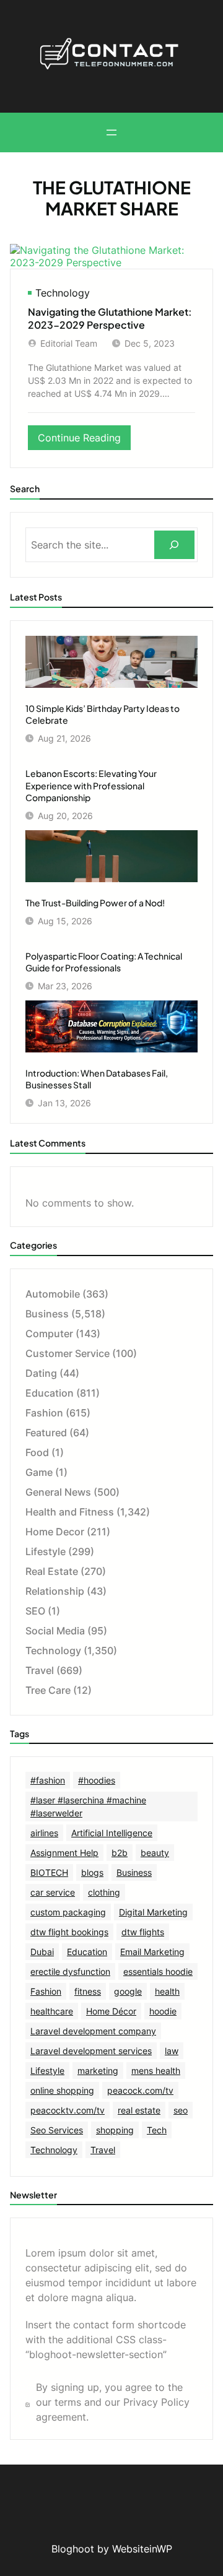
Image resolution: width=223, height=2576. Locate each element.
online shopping (62, 2090)
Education (50, 1393)
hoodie (163, 2011)
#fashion (48, 1780)
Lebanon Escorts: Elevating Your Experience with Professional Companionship (91, 785)
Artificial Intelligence (112, 1833)
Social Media (55, 1631)
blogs (92, 1872)
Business (47, 1314)
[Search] (174, 545)
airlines (44, 1833)
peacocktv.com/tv (68, 2110)
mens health (156, 2071)
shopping (115, 2130)
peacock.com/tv (140, 2090)
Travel (40, 1670)
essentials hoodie (158, 1971)
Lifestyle (46, 1551)
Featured (46, 1433)
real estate (139, 2110)
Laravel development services (91, 2051)
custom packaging (68, 1912)
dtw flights (143, 1932)
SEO (35, 1611)
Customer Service (68, 1353)
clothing (104, 1892)
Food (37, 1452)
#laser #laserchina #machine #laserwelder (88, 1806)
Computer (49, 1334)
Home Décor (111, 2011)
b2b (120, 1853)
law (172, 2051)
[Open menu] (111, 132)
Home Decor (55, 1532)
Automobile (53, 1294)
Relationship (55, 1591)
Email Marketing (152, 1952)
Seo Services (57, 2130)
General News (58, 1492)
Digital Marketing (153, 1912)
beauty (155, 1853)
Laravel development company (93, 2031)
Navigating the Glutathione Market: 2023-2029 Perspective (110, 319)
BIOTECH (49, 1872)
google (128, 1991)
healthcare (52, 2011)
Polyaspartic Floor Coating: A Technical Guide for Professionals (104, 962)
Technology (63, 293)
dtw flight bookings (69, 1932)
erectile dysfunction (70, 1971)
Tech (157, 2130)
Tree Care (48, 1690)
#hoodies (97, 1780)
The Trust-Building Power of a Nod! (95, 903)
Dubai (42, 1952)
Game (39, 1472)
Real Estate (52, 1571)
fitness (88, 1991)
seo (181, 2110)
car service (53, 1892)
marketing (98, 2071)
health (167, 1991)
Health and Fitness (70, 1512)
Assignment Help (64, 1853)
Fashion (44, 1413)
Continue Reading (84, 440)
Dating (41, 1373)
